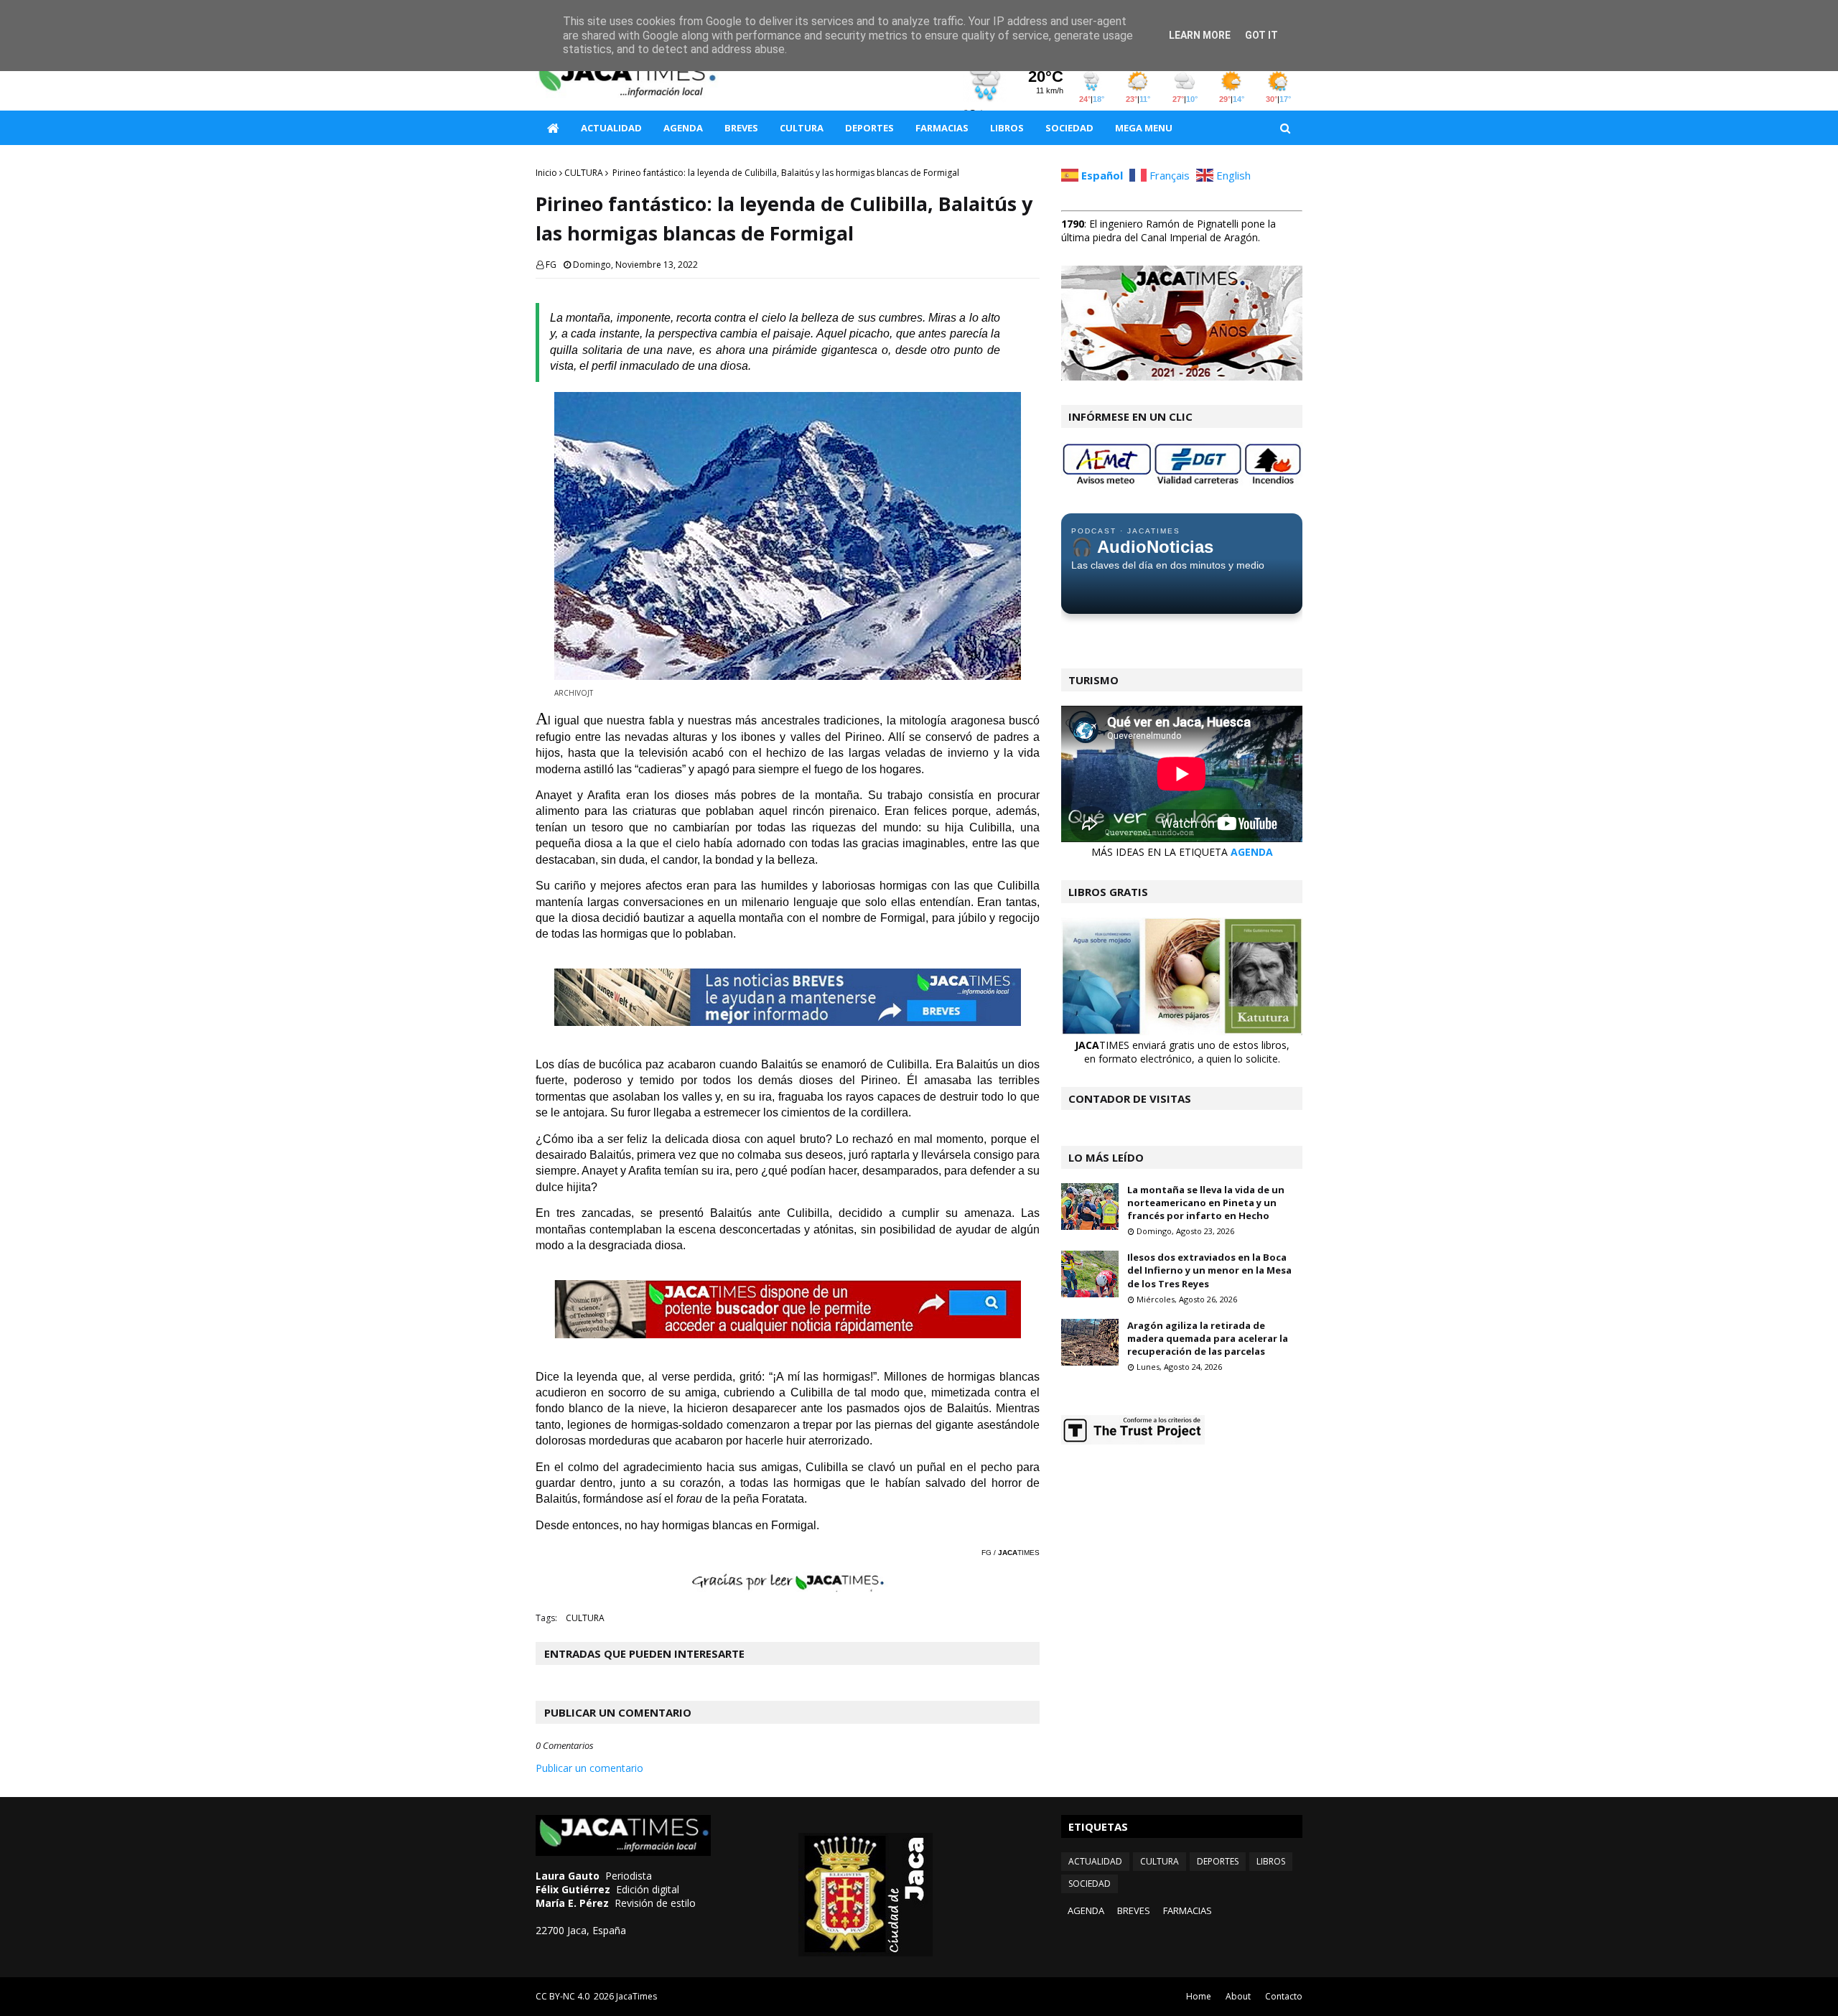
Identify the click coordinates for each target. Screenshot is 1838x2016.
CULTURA (584, 173)
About (1238, 1996)
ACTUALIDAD (1095, 1861)
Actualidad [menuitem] (611, 128)
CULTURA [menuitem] (802, 128)
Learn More (1200, 35)
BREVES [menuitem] (741, 128)
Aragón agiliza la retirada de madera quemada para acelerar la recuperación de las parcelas (1208, 1338)
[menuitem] (553, 128)
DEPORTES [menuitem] (869, 128)
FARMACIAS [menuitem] (942, 128)
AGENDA (1252, 852)
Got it (1261, 35)
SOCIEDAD (1090, 1884)
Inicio (546, 173)
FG (551, 265)
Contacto (1284, 1996)
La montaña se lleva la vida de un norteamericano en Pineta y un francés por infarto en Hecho (1206, 1203)
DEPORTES (1218, 1861)
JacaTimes (636, 1996)
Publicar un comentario (589, 1768)
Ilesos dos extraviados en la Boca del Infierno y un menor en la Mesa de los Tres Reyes (1209, 1270)
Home (1199, 1996)
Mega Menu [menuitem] (1144, 128)
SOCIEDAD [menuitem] (1069, 128)
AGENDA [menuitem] (683, 128)
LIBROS (1271, 1861)
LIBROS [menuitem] (1007, 128)
